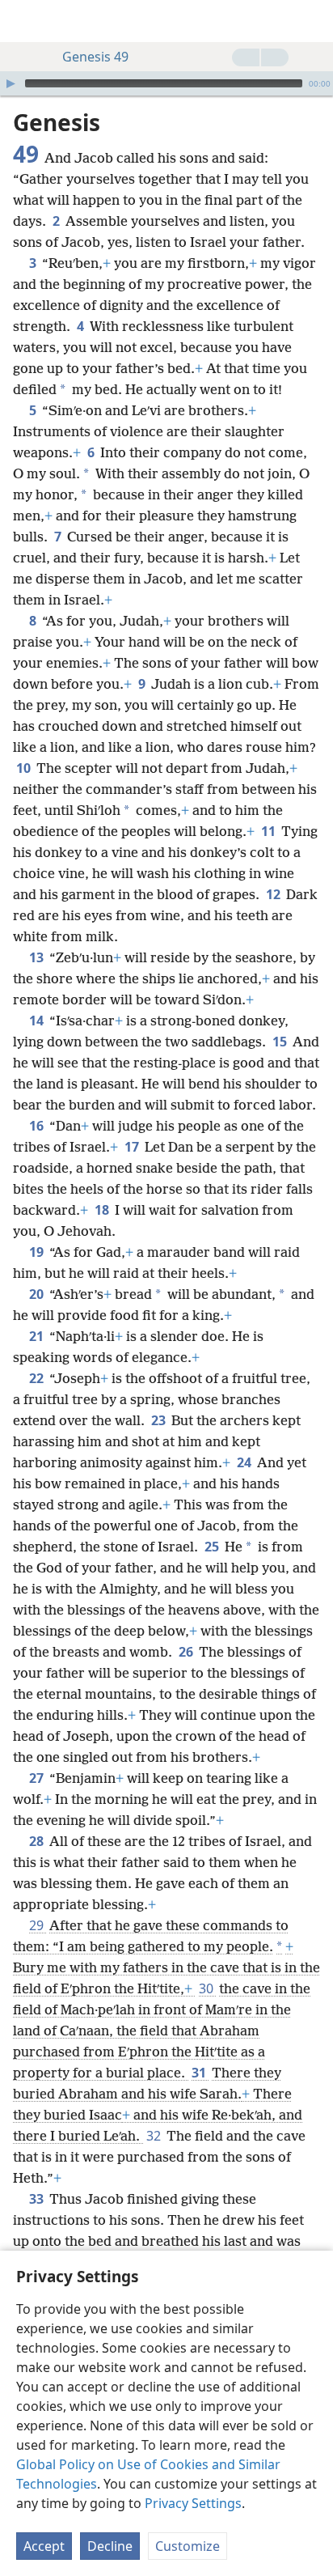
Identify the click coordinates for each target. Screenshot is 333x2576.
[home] (24, 21)
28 (38, 1841)
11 (270, 831)
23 (160, 1420)
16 (38, 1126)
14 (38, 1021)
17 (133, 1147)
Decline (110, 2546)
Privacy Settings (193, 2503)
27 (38, 1778)
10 (25, 768)
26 (187, 1652)
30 (207, 1988)
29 (38, 1925)
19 (38, 1252)
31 (200, 2073)
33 (38, 2199)
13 (38, 957)
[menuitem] (24, 21)
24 (245, 1462)
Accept (44, 2546)
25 (213, 1547)
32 (155, 2136)
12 (274, 894)
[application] (166, 83)
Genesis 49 (95, 57)
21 (38, 1336)
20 (38, 1294)
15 (281, 1042)
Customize (188, 2546)
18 (103, 1210)
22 (38, 1378)
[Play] (11, 83)
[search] (313, 21)
